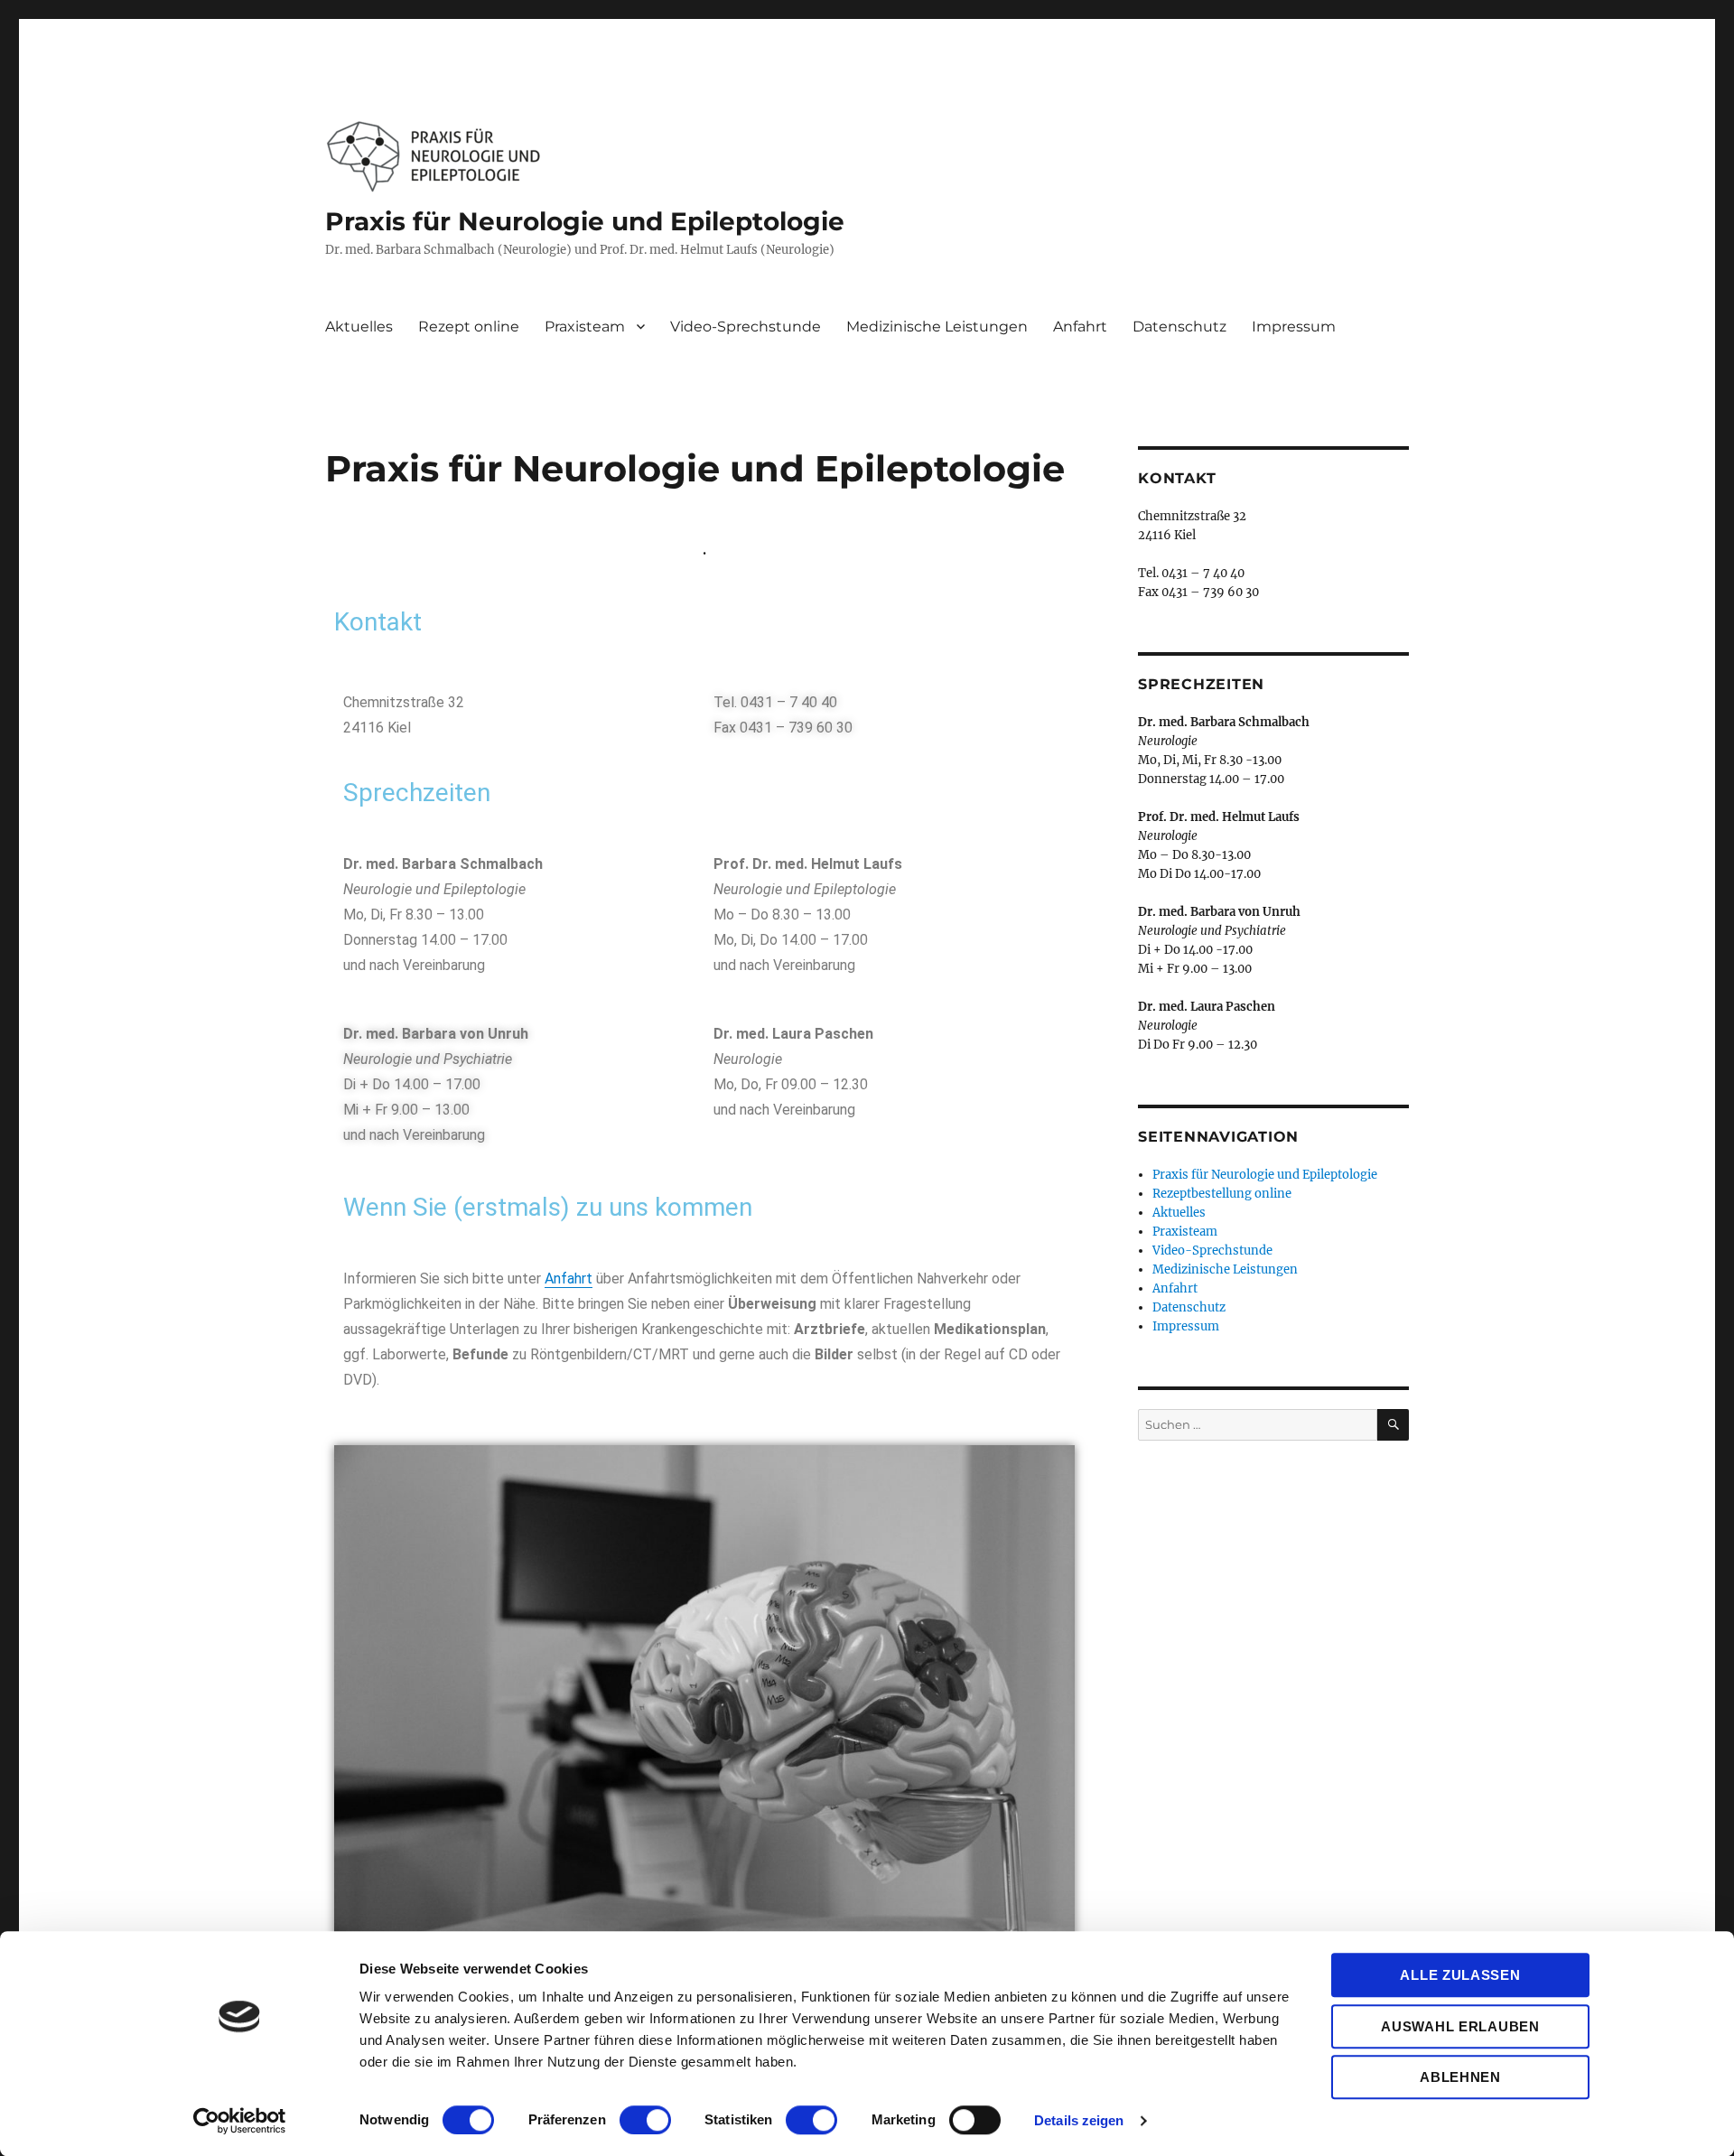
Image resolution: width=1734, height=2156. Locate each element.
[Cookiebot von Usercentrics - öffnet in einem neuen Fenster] (240, 2121)
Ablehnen (1460, 2077)
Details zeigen (1079, 2120)
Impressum (1294, 327)
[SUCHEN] (1393, 1425)
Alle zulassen (1460, 1975)
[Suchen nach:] (1258, 1425)
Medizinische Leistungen (937, 327)
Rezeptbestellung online (1222, 1194)
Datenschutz (1179, 327)
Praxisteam (585, 327)
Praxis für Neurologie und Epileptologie (585, 221)
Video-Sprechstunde (746, 327)
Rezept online (469, 327)
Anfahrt (1080, 327)
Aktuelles (359, 327)
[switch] (645, 2120)
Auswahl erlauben (1460, 2026)
